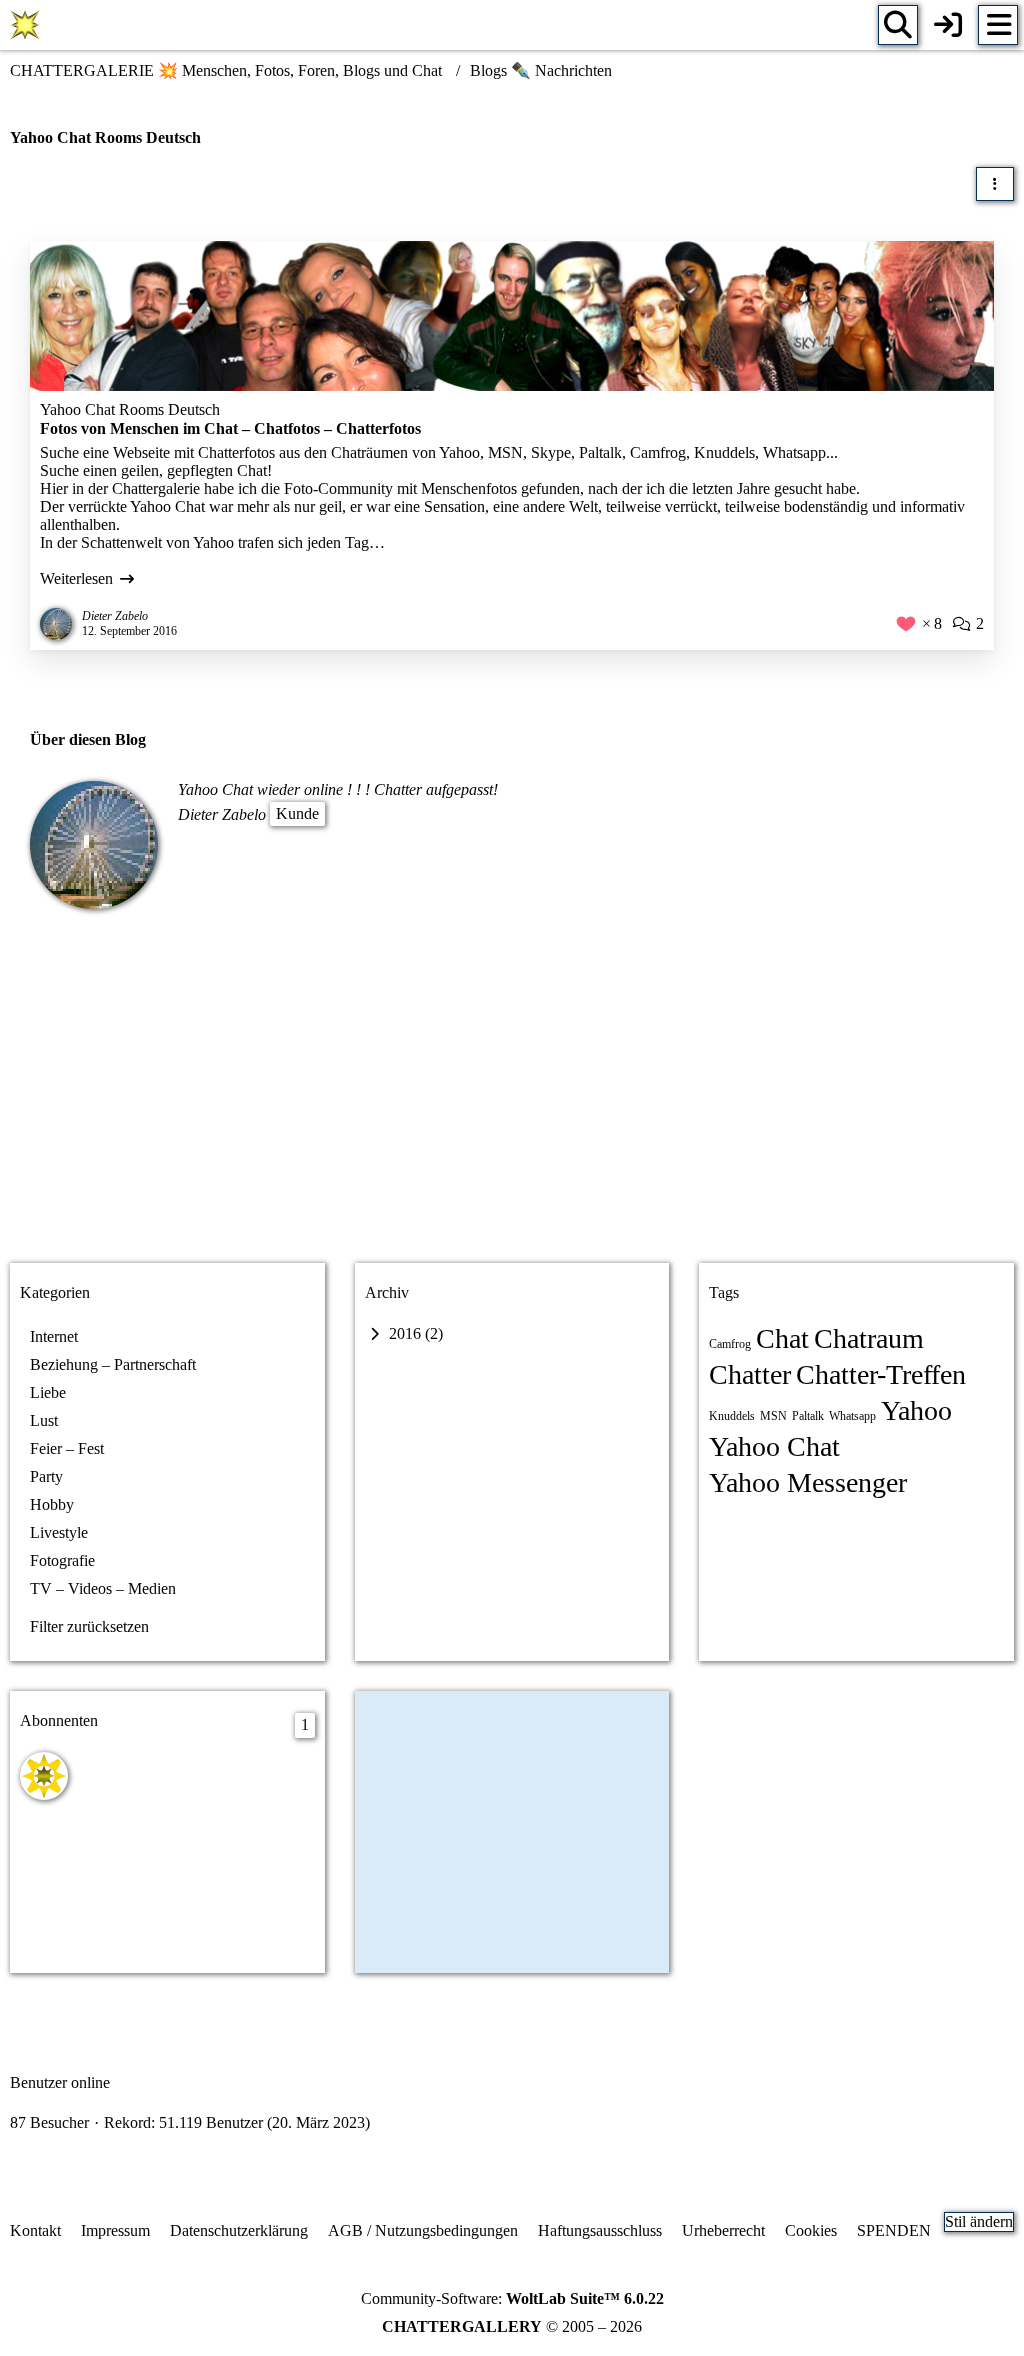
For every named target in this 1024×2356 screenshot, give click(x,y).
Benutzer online (60, 2082)
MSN (773, 1416)
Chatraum (869, 1338)
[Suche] (898, 25)
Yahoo (916, 1410)
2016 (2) (414, 1333)
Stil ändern (979, 2221)
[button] (995, 184)
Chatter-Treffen (881, 1374)
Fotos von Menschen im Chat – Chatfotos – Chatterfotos (230, 428)
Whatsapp (852, 1416)
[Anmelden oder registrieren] (948, 25)
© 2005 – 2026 (512, 2326)
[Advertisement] (512, 1089)
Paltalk (808, 1416)
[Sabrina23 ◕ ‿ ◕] (44, 1776)
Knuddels (732, 1416)
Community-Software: (512, 2298)
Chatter (750, 1374)
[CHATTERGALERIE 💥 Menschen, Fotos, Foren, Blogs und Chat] (25, 25)
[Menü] (998, 25)
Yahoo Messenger (808, 1482)
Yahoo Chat (774, 1446)
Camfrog (730, 1344)
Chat (782, 1338)
